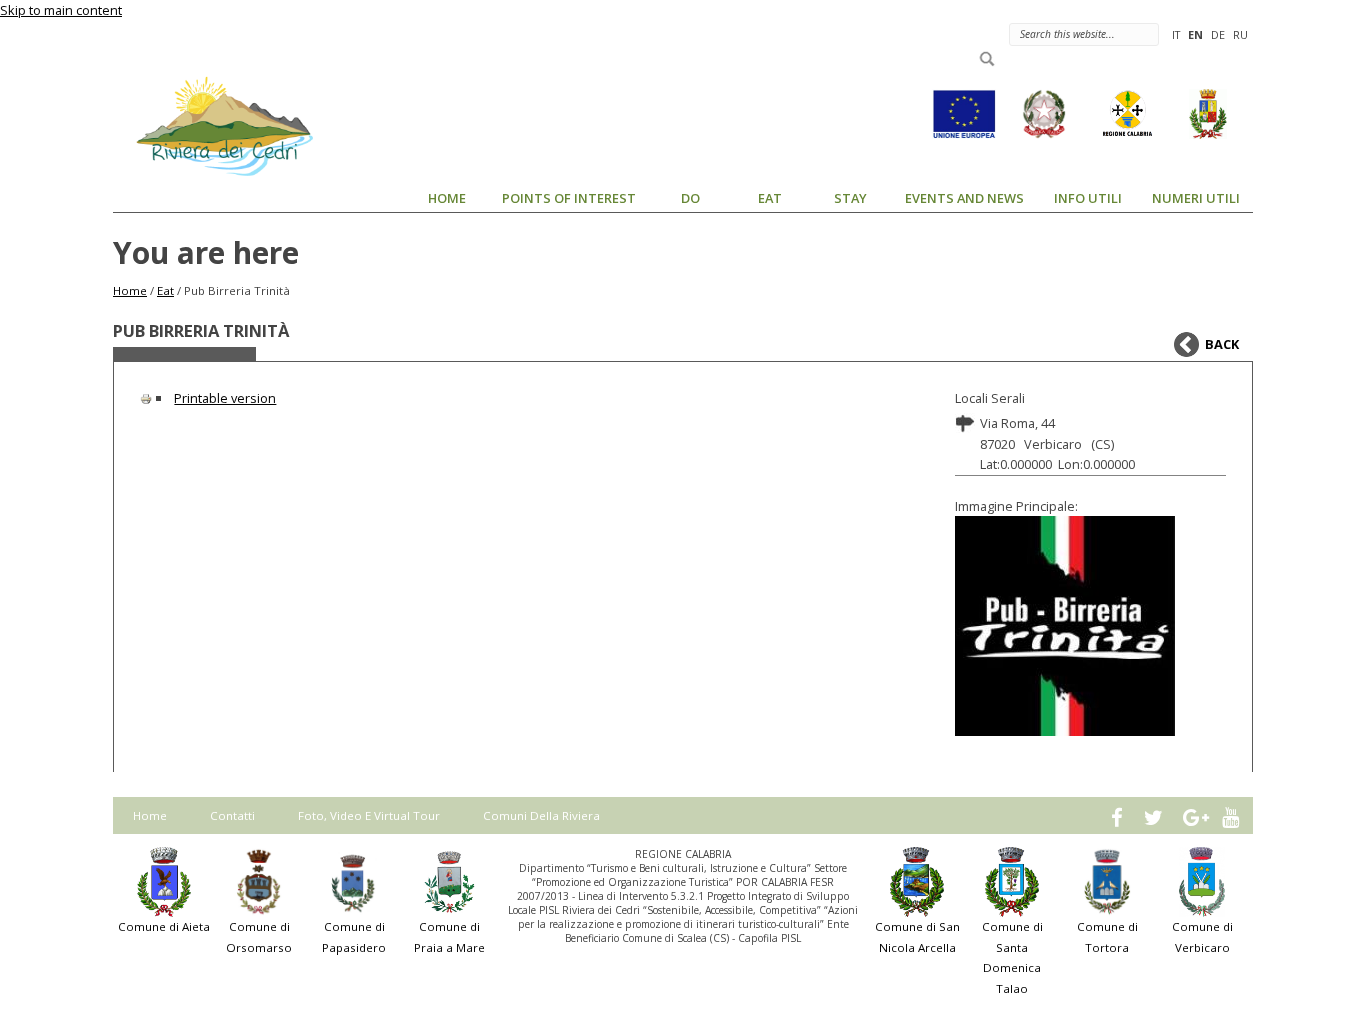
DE (1218, 34)
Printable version (225, 398)
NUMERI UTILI (1196, 198)
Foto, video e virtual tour (369, 815)
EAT (770, 198)
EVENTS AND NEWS (964, 198)
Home (130, 290)
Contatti (232, 815)
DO (690, 198)
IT (1176, 34)
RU (1240, 34)
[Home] (213, 125)
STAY (850, 198)
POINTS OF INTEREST (569, 198)
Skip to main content (61, 10)
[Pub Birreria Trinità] (1091, 626)
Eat (165, 290)
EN (1195, 34)
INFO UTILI (1088, 198)
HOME (447, 198)
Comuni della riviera (541, 815)
